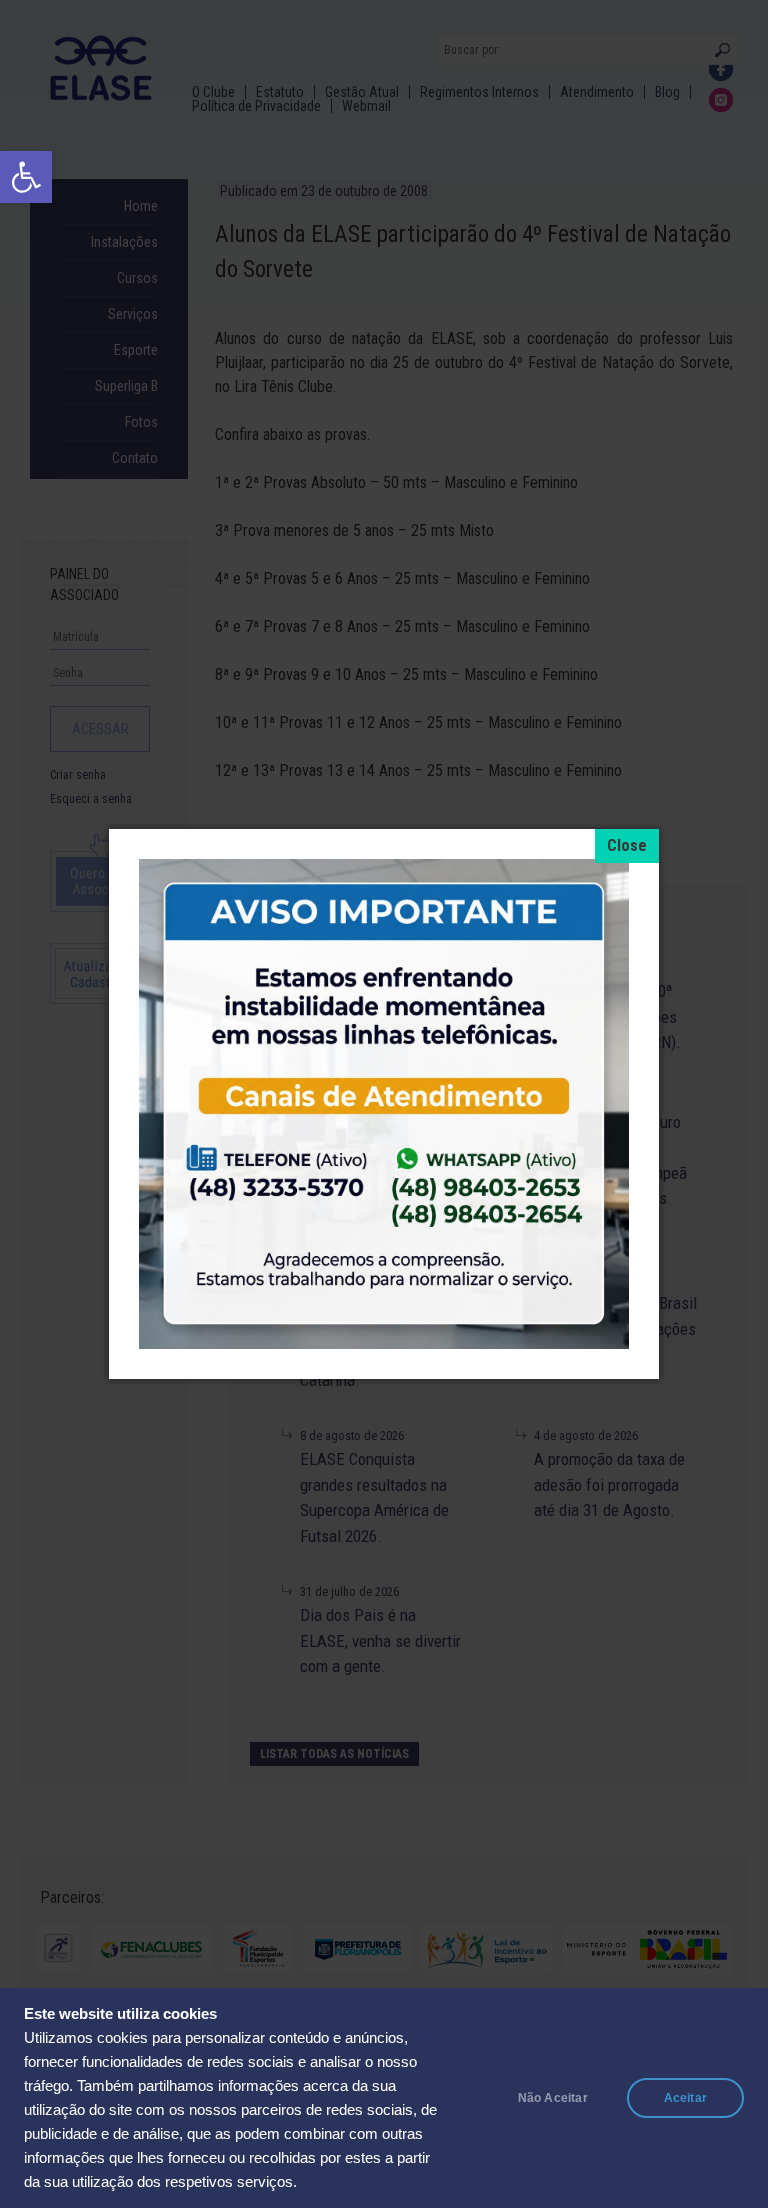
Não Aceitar (553, 2098)
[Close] (627, 846)
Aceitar (685, 2098)
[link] (26, 177)
